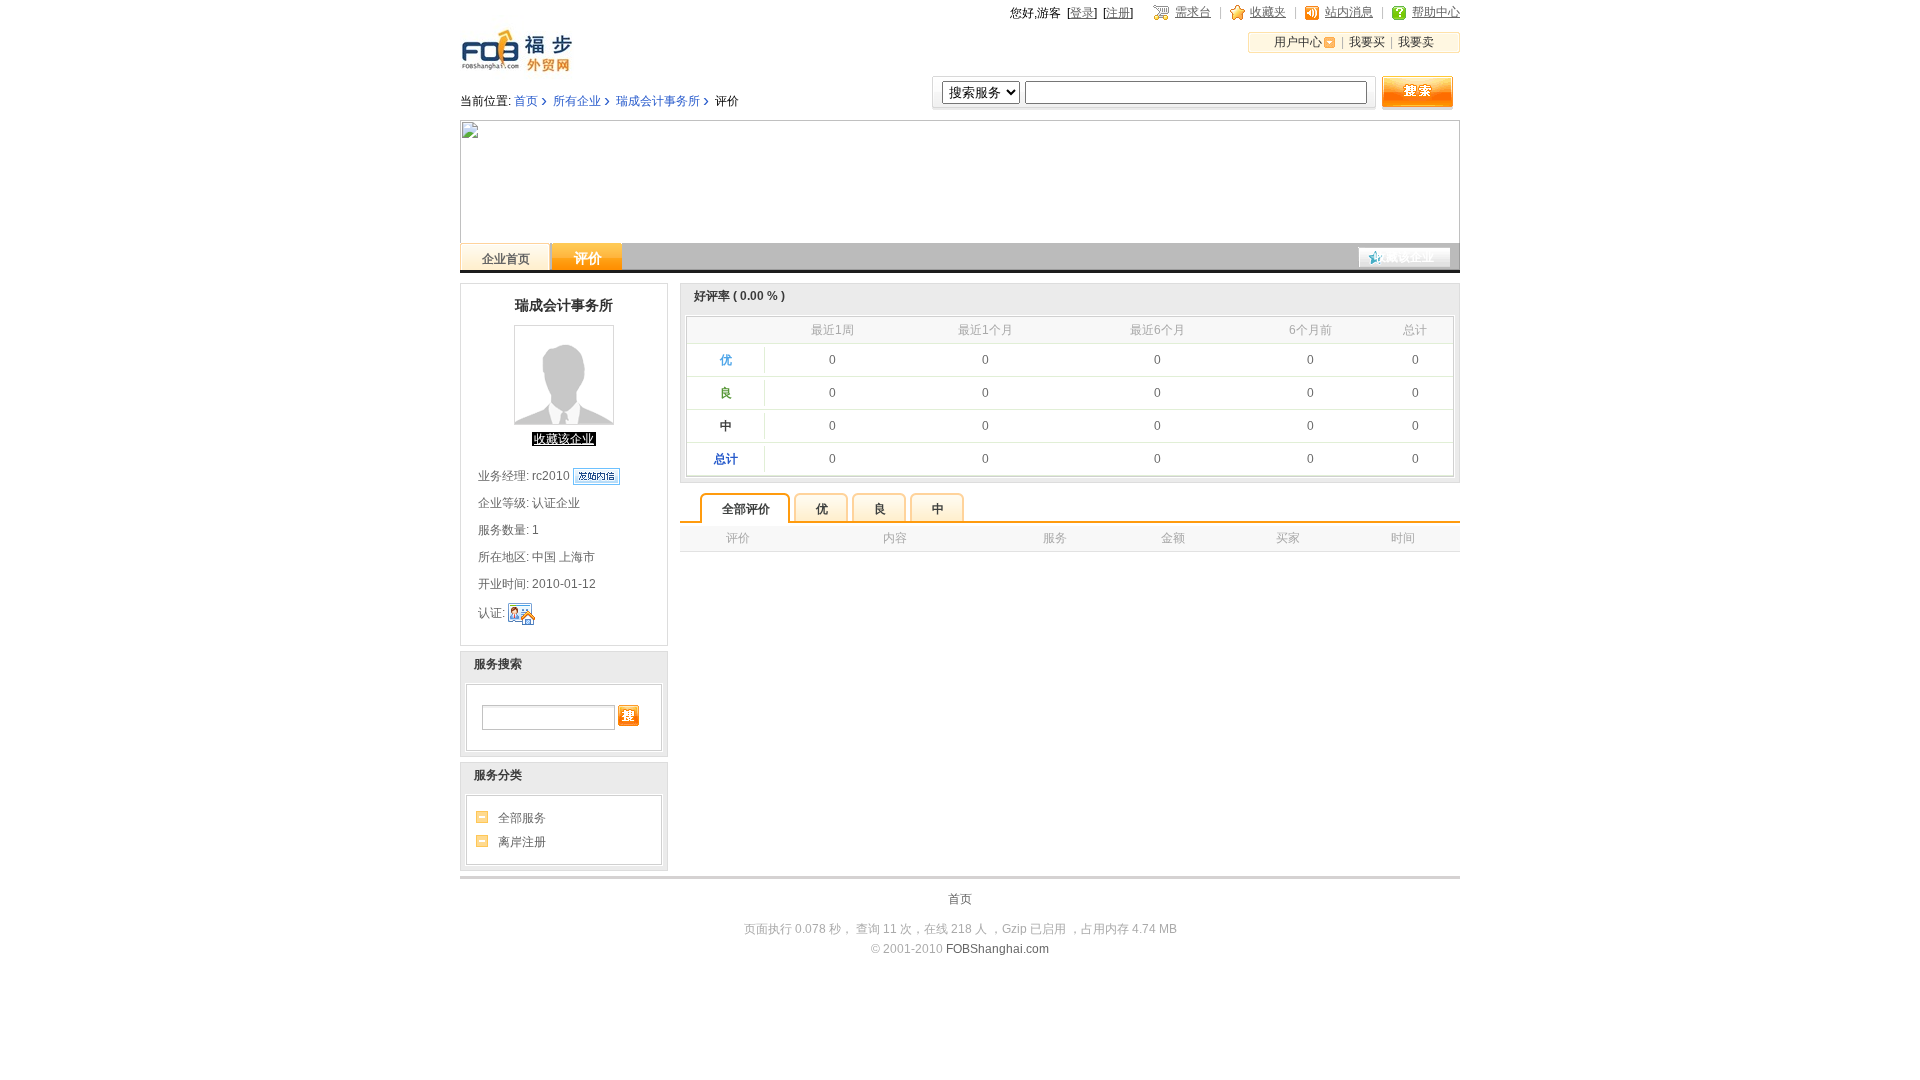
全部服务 (522, 818)
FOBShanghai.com (997, 949)
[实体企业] (521, 614)
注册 (1118, 13)
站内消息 (1349, 12)
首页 (526, 101)
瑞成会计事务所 (658, 101)
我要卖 (1416, 42)
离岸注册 (522, 842)
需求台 (1193, 12)
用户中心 (1298, 42)
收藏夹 (1268, 12)
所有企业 (577, 101)
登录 (1082, 13)
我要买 (1367, 42)
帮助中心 (1436, 12)
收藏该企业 (1404, 257)
